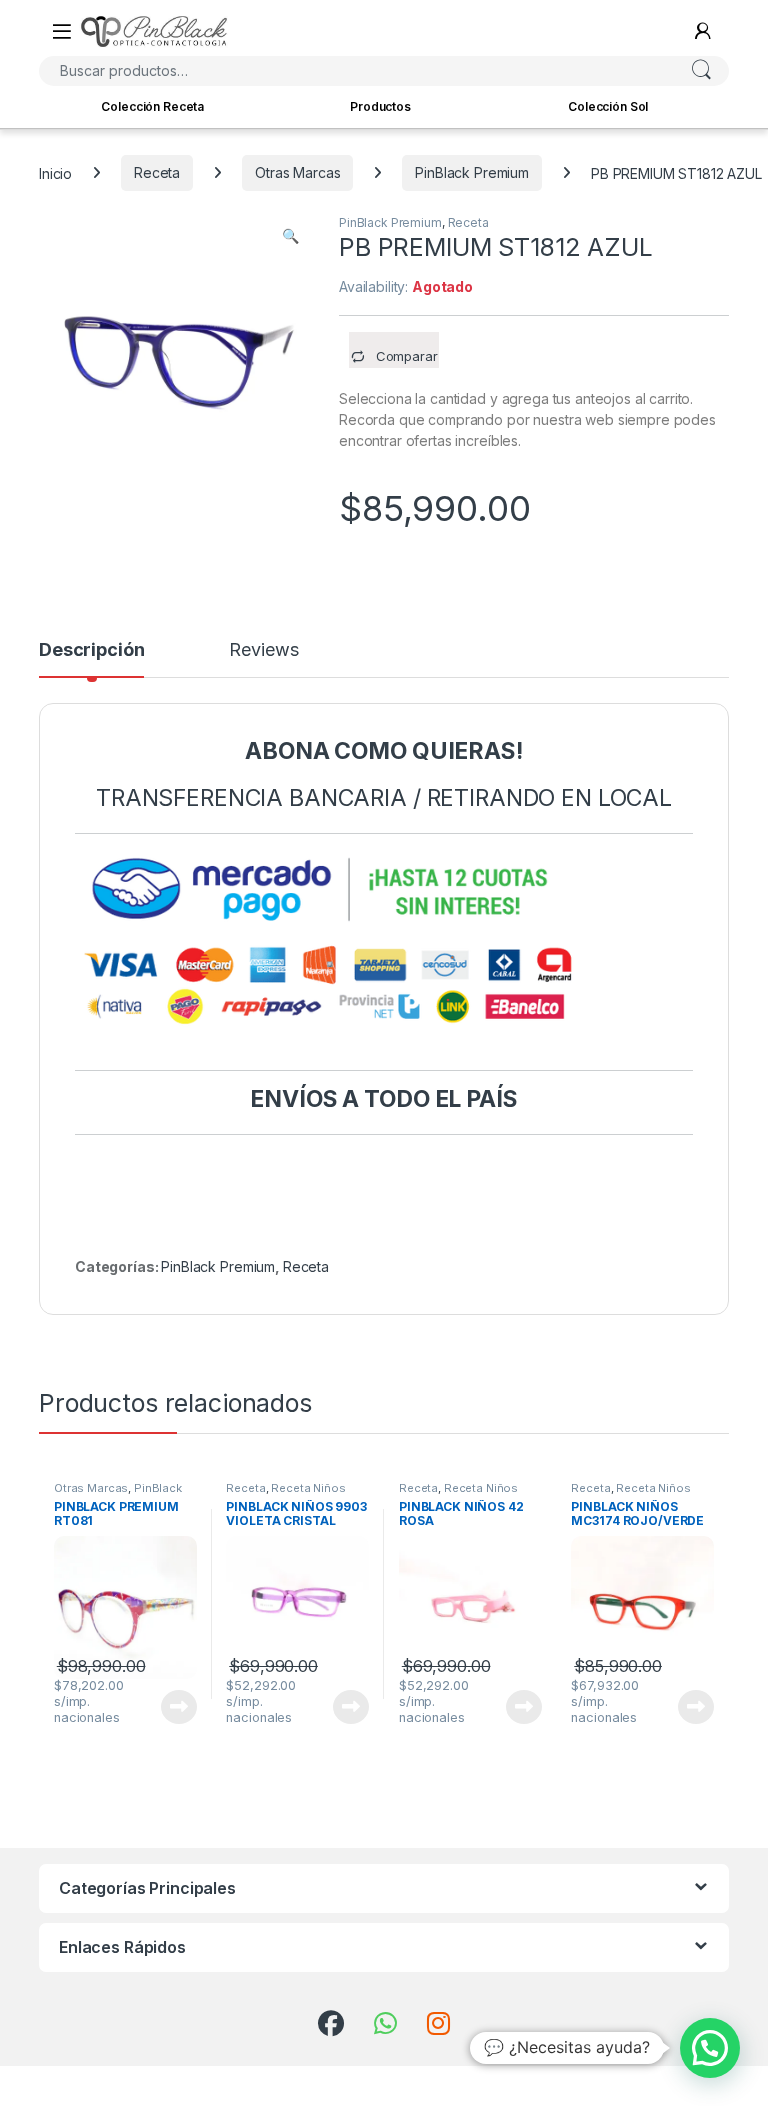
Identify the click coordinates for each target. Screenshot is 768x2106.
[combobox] (356, 71)
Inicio (55, 172)
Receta (157, 172)
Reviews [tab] (263, 650)
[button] (290, 236)
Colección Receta (152, 106)
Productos (380, 106)
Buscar (701, 71)
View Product (171, 1707)
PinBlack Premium (472, 172)
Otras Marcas (297, 172)
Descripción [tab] (91, 650)
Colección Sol (608, 106)
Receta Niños (308, 1488)
